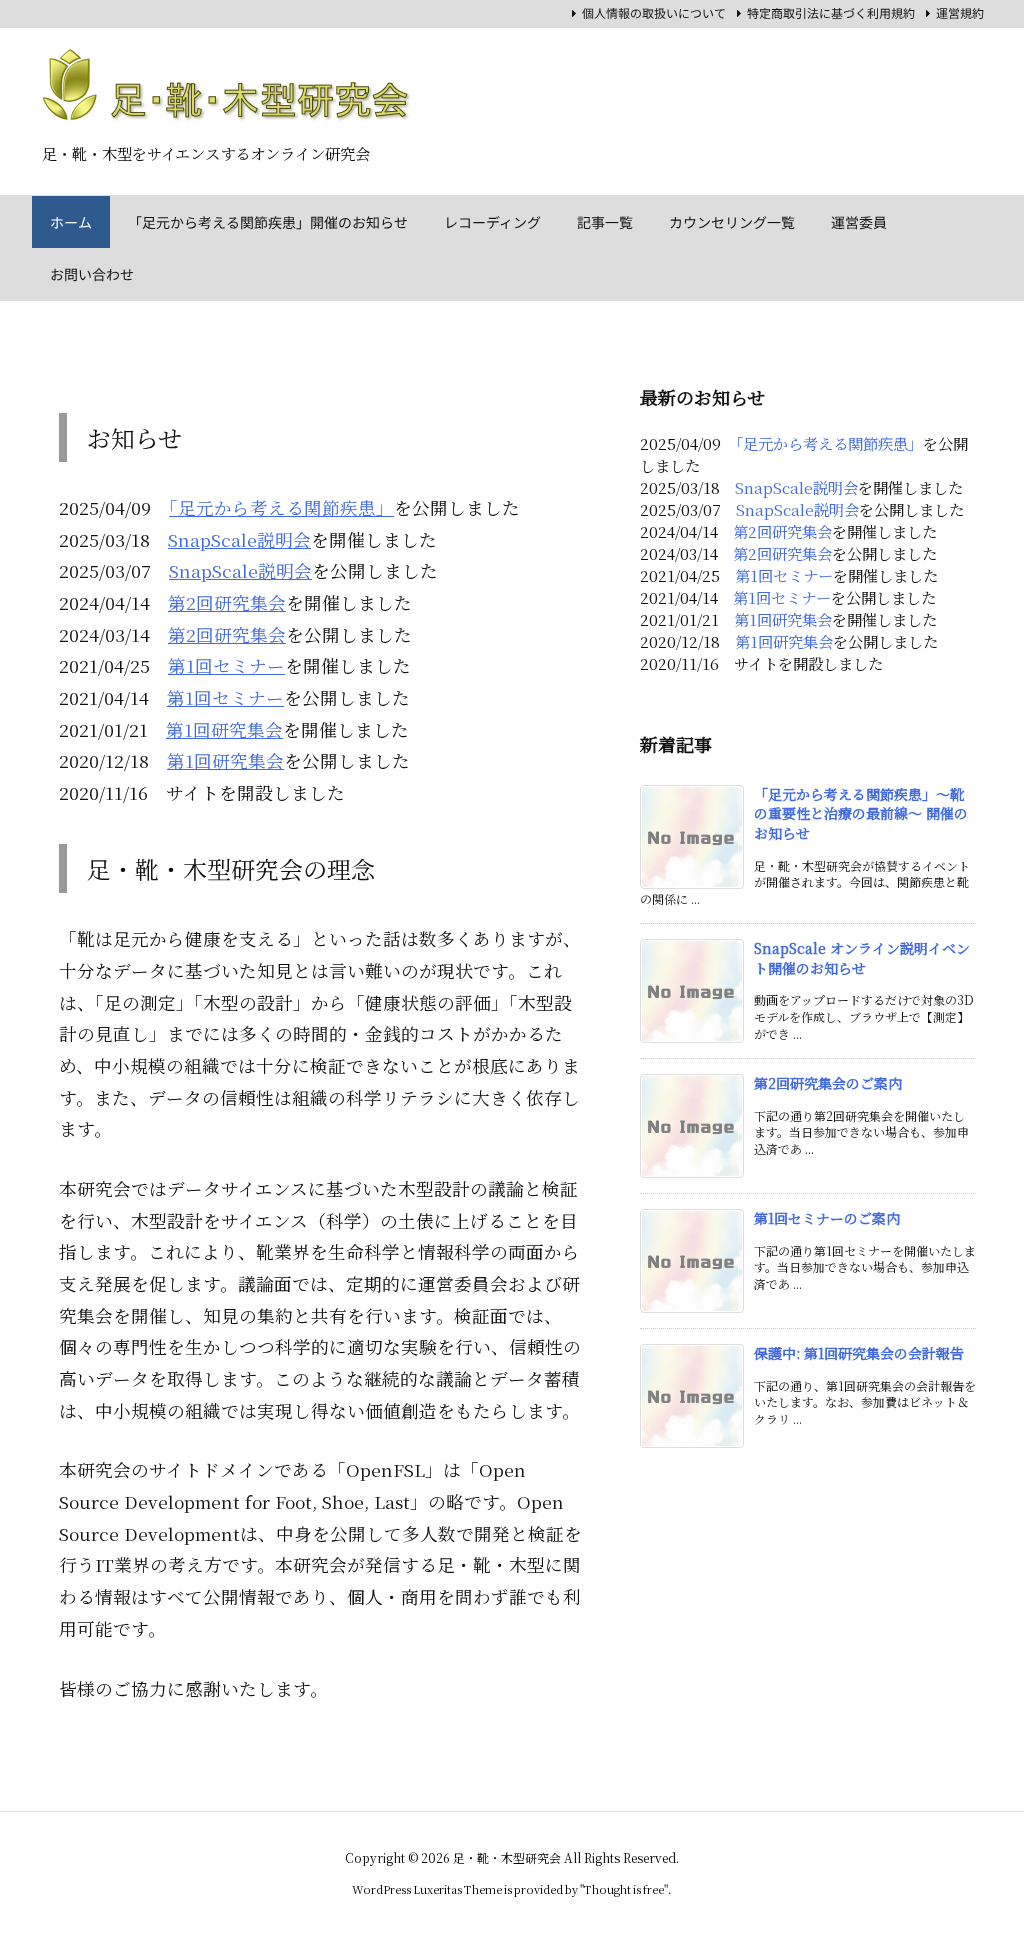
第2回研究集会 (227, 602)
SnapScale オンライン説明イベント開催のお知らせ (862, 958)
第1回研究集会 (224, 729)
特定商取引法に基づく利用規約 (831, 13)
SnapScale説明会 (239, 539)
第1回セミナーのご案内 (827, 1218)
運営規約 (960, 13)
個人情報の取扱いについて (654, 13)
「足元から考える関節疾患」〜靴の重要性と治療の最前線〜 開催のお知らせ (861, 813)
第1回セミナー (226, 665)
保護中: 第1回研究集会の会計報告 (859, 1353)
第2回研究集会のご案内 (828, 1083)
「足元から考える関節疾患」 (281, 507)
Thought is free (624, 1889)
